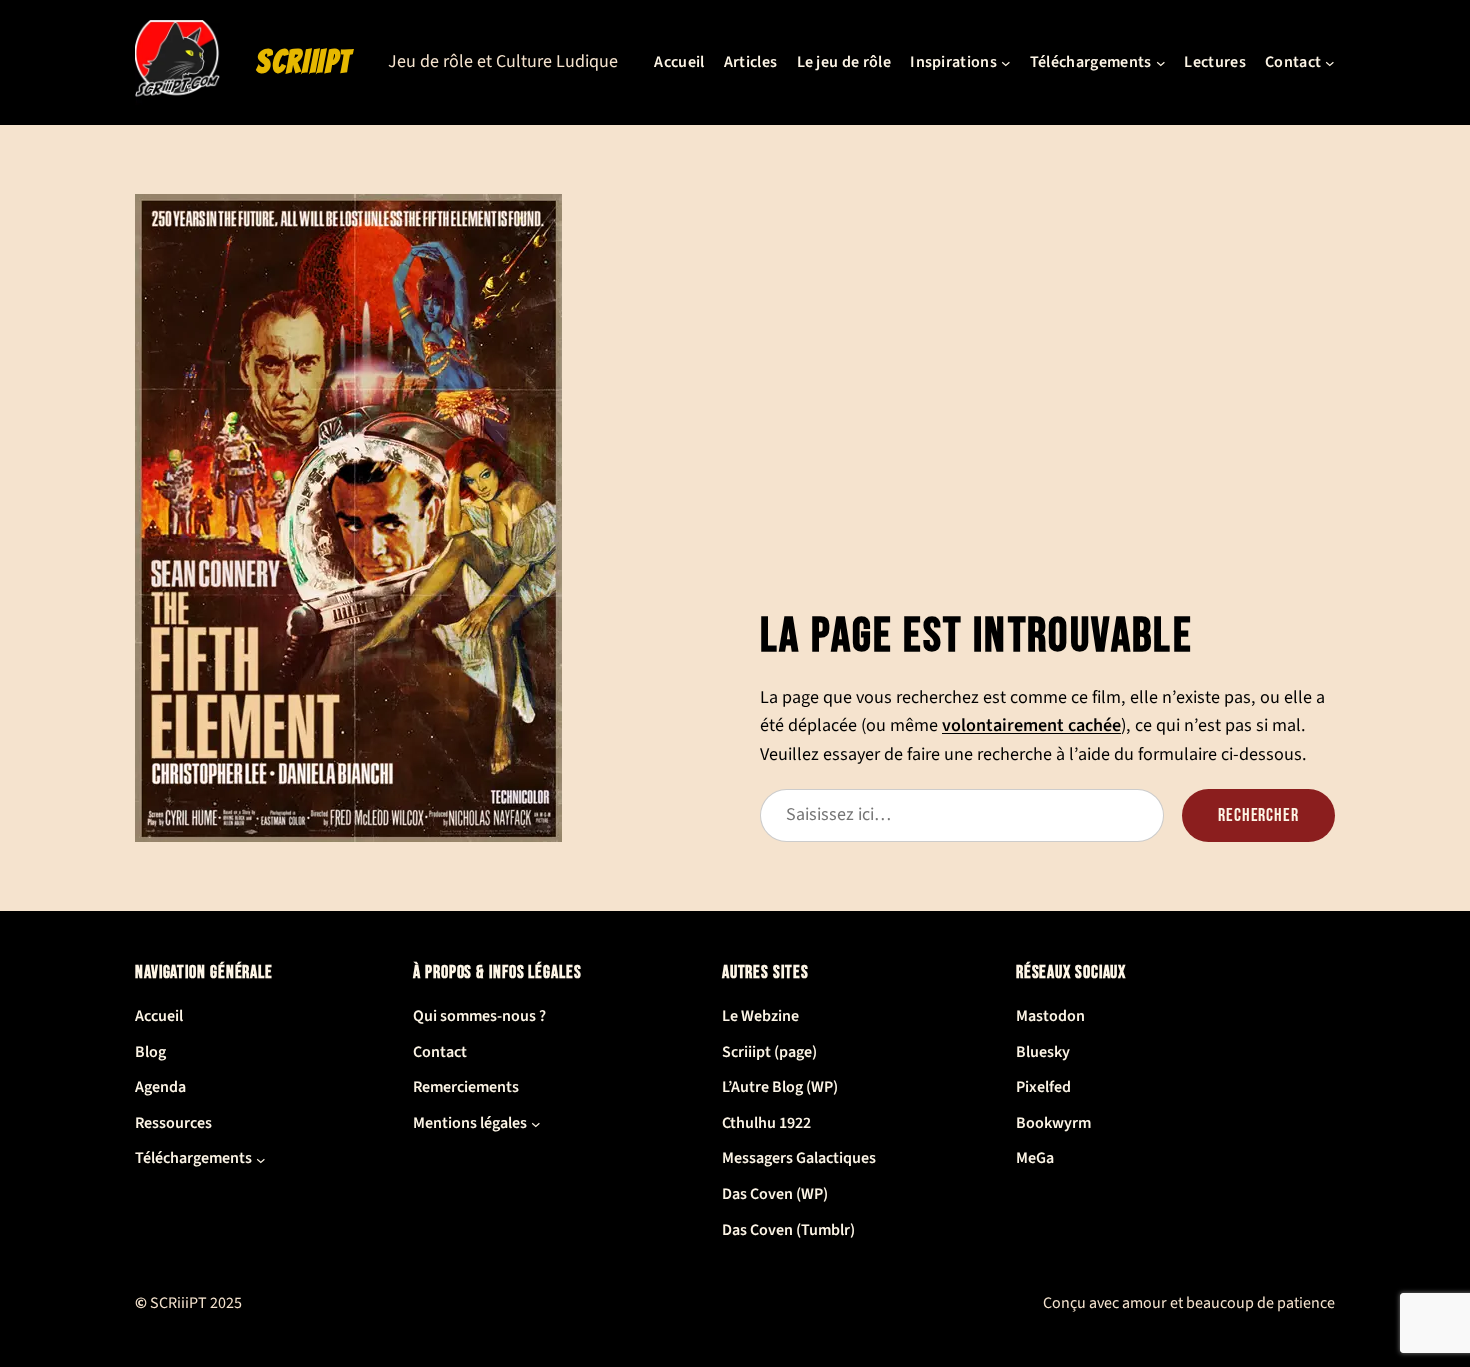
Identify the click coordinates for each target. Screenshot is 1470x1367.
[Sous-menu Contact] (1330, 63)
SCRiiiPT (304, 62)
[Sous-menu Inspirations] (1006, 63)
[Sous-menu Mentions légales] (536, 1124)
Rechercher (1258, 815)
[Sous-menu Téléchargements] (1161, 63)
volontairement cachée (1031, 725)
